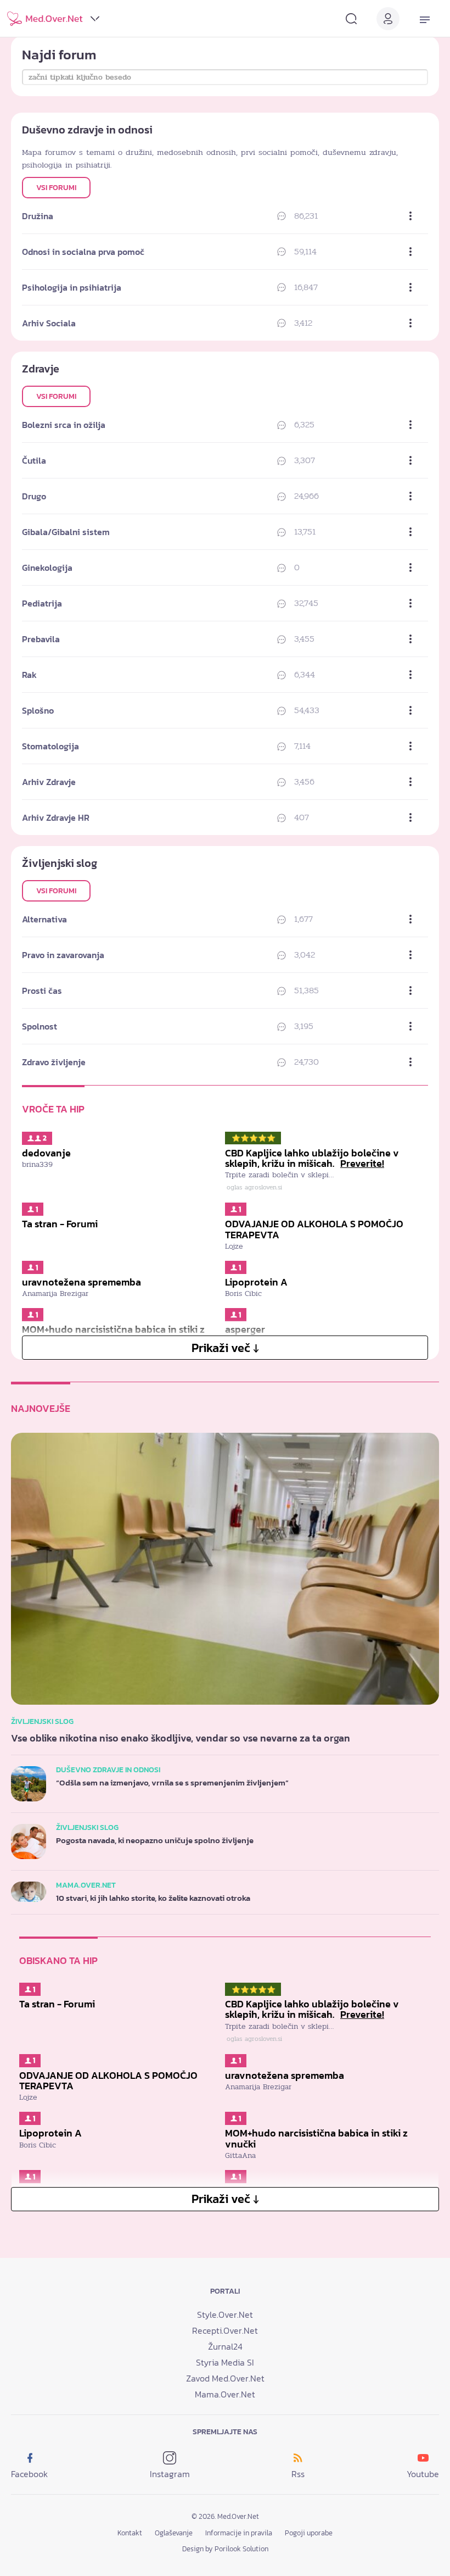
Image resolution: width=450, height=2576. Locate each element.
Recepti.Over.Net (225, 2330)
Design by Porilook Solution (225, 2549)
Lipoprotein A (256, 1282)
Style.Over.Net (225, 2314)
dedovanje (46, 1153)
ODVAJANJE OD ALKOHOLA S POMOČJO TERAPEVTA (314, 1229)
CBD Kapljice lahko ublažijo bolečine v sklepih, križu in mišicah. (312, 1158)
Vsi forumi (56, 188)
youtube (423, 2474)
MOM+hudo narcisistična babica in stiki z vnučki (316, 2138)
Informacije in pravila (239, 2533)
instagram (170, 2474)
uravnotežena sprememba (81, 1282)
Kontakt (130, 2533)
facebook (29, 2474)
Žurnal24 (225, 2346)
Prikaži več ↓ (225, 1348)
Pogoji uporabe (309, 2533)
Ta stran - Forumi (60, 1224)
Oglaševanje (174, 2533)
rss (298, 2474)
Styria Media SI (225, 2362)
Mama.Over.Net (225, 2394)
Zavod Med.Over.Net (225, 2378)
